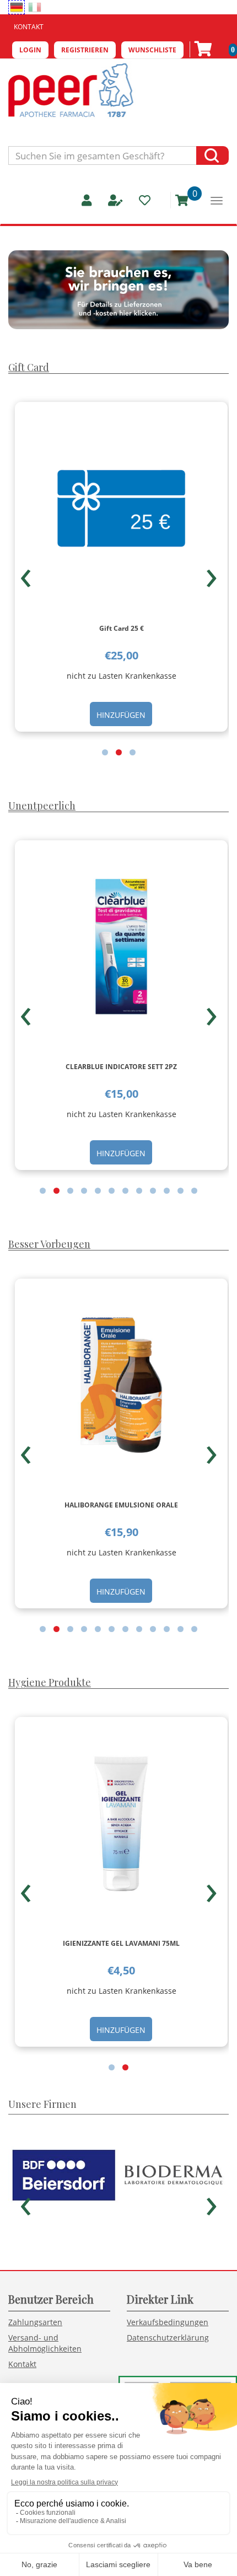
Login (30, 50)
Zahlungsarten (35, 2322)
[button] (105, 752)
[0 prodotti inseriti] (178, 200)
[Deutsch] (17, 7)
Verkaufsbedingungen (168, 2322)
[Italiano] (35, 7)
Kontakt (29, 27)
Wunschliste (152, 50)
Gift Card (29, 367)
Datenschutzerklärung (168, 2338)
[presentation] (26, 573)
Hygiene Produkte (50, 1682)
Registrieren (85, 50)
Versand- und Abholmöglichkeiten (45, 2343)
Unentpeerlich (42, 806)
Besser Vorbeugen (49, 1244)
